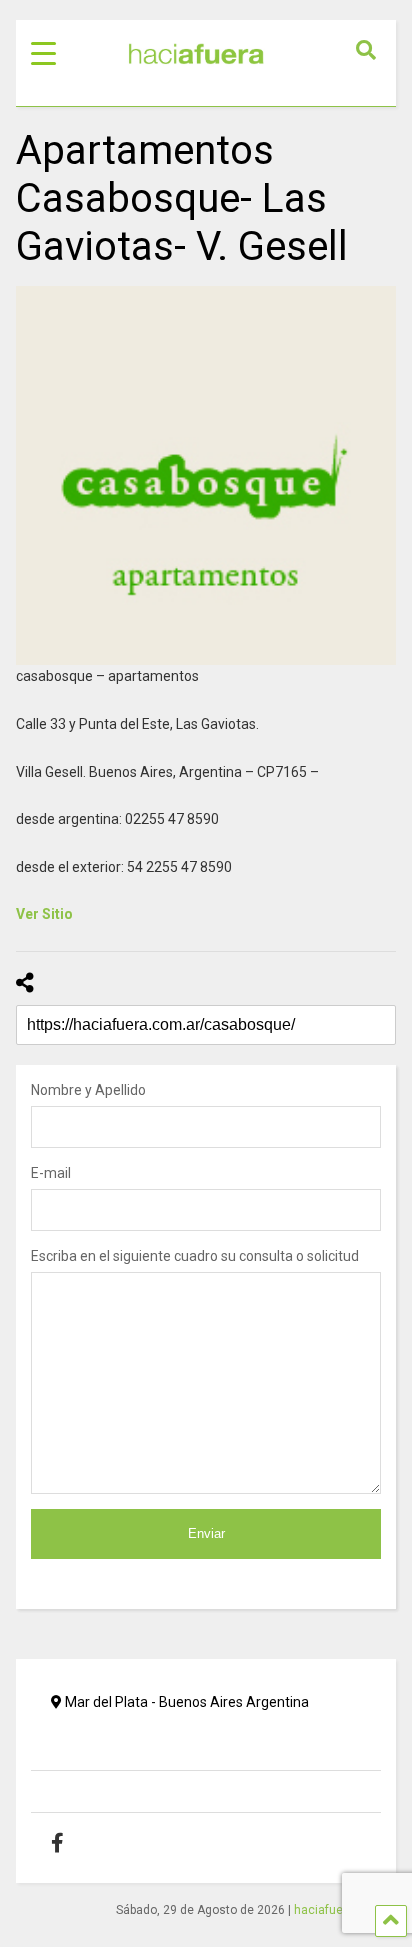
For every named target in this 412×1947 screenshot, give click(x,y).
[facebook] (72, 1843)
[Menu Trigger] (43, 52)
